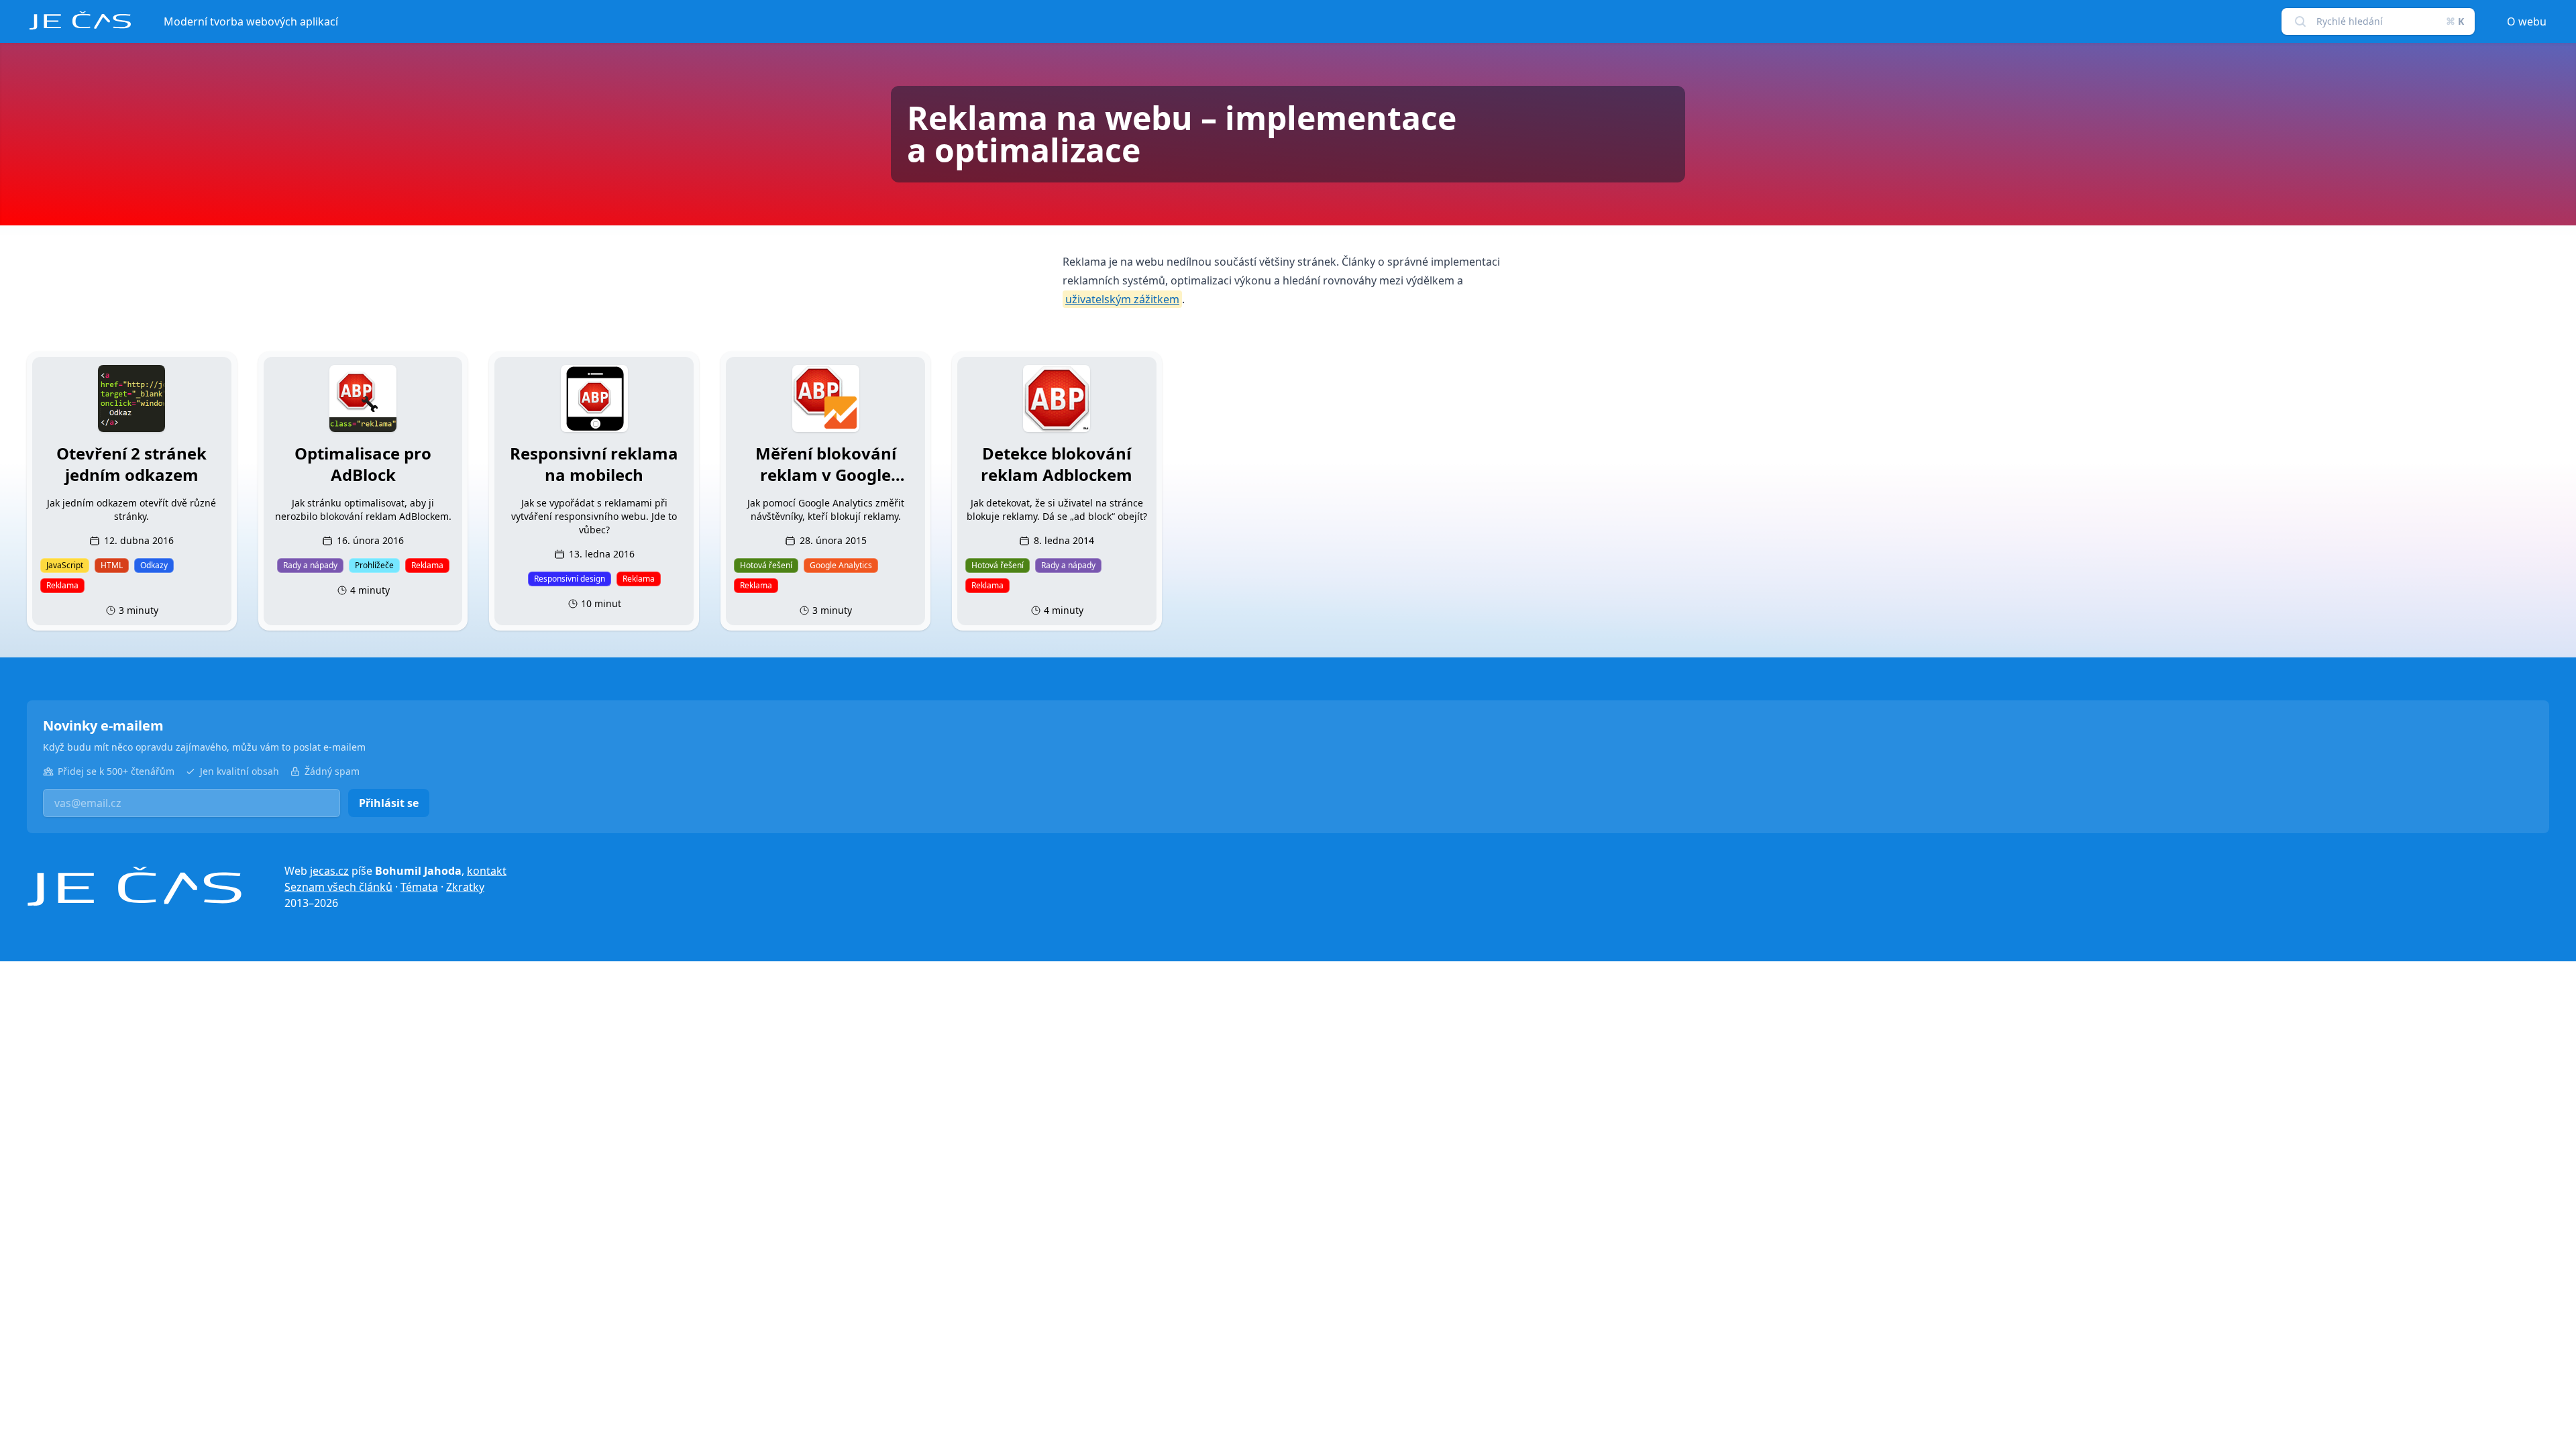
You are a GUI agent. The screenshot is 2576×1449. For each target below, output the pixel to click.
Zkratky (465, 887)
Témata (419, 887)
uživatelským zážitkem (1122, 299)
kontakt (487, 871)
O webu (2527, 21)
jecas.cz (329, 871)
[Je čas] (134, 887)
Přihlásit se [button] (389, 803)
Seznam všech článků (338, 887)
